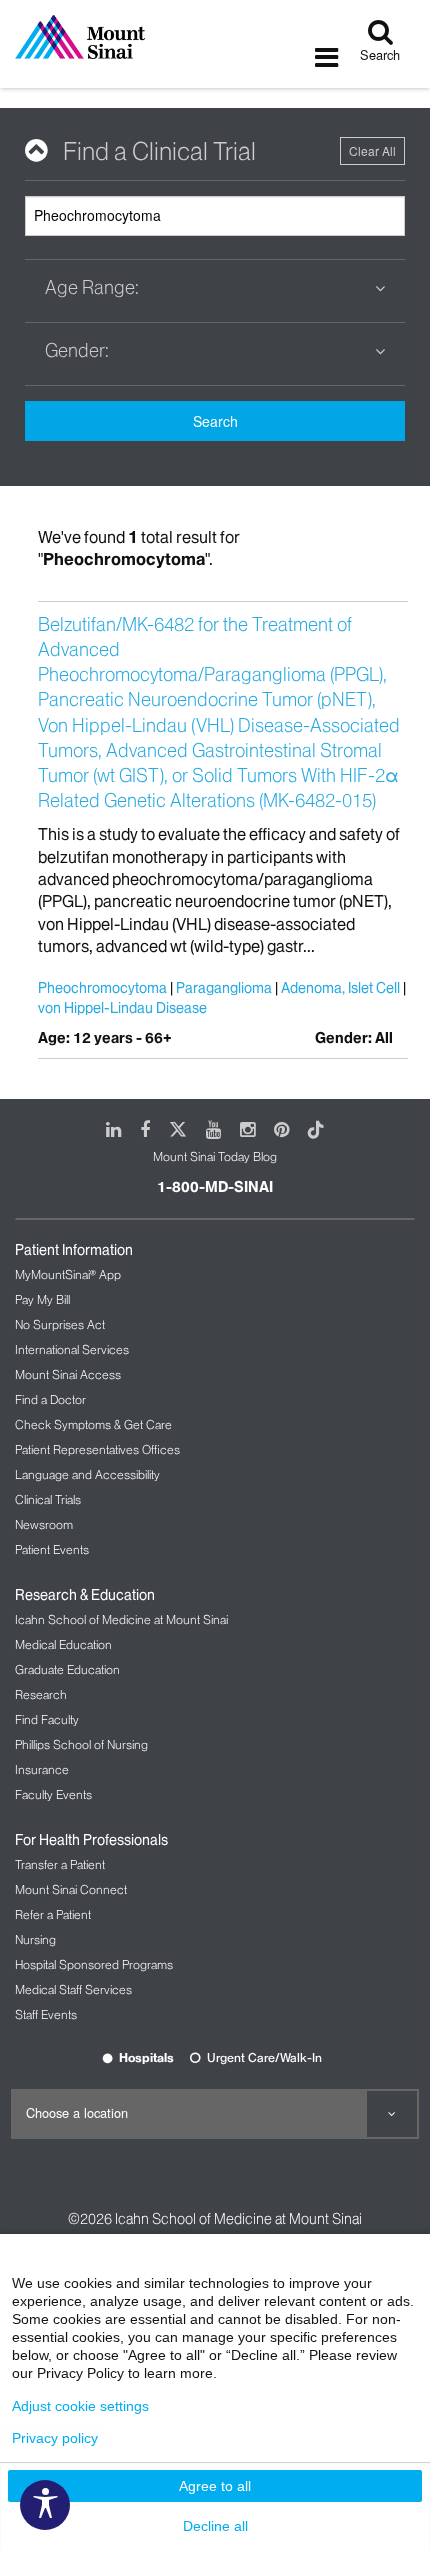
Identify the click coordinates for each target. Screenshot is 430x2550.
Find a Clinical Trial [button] (159, 151)
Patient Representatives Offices (97, 1449)
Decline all (215, 2526)
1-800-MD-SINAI (215, 1187)
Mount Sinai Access (68, 1374)
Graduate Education (67, 1669)
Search (215, 421)
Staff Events (46, 2014)
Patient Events (52, 1549)
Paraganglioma (224, 988)
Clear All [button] (372, 150)
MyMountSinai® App (68, 1274)
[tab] (215, 151)
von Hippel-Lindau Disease (122, 1008)
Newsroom (44, 1524)
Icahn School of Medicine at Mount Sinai (121, 1619)
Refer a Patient (53, 1914)
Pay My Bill (42, 1299)
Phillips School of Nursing (81, 1744)
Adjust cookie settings (80, 2406)
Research (41, 1694)
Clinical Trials (48, 1499)
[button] (215, 288)
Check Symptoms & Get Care (93, 1424)
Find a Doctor (50, 1399)
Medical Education (63, 1644)
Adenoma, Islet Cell (340, 988)
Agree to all (215, 2486)
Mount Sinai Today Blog (215, 1156)
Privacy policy (55, 2438)
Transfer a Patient (60, 1864)
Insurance (42, 1769)
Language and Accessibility (87, 1474)
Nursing (35, 1939)
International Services (72, 1349)
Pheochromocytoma (102, 988)
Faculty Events (53, 1794)
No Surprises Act (60, 1324)
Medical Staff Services (73, 1989)
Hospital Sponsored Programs (94, 1964)
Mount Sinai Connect (71, 1889)
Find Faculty (47, 1719)
